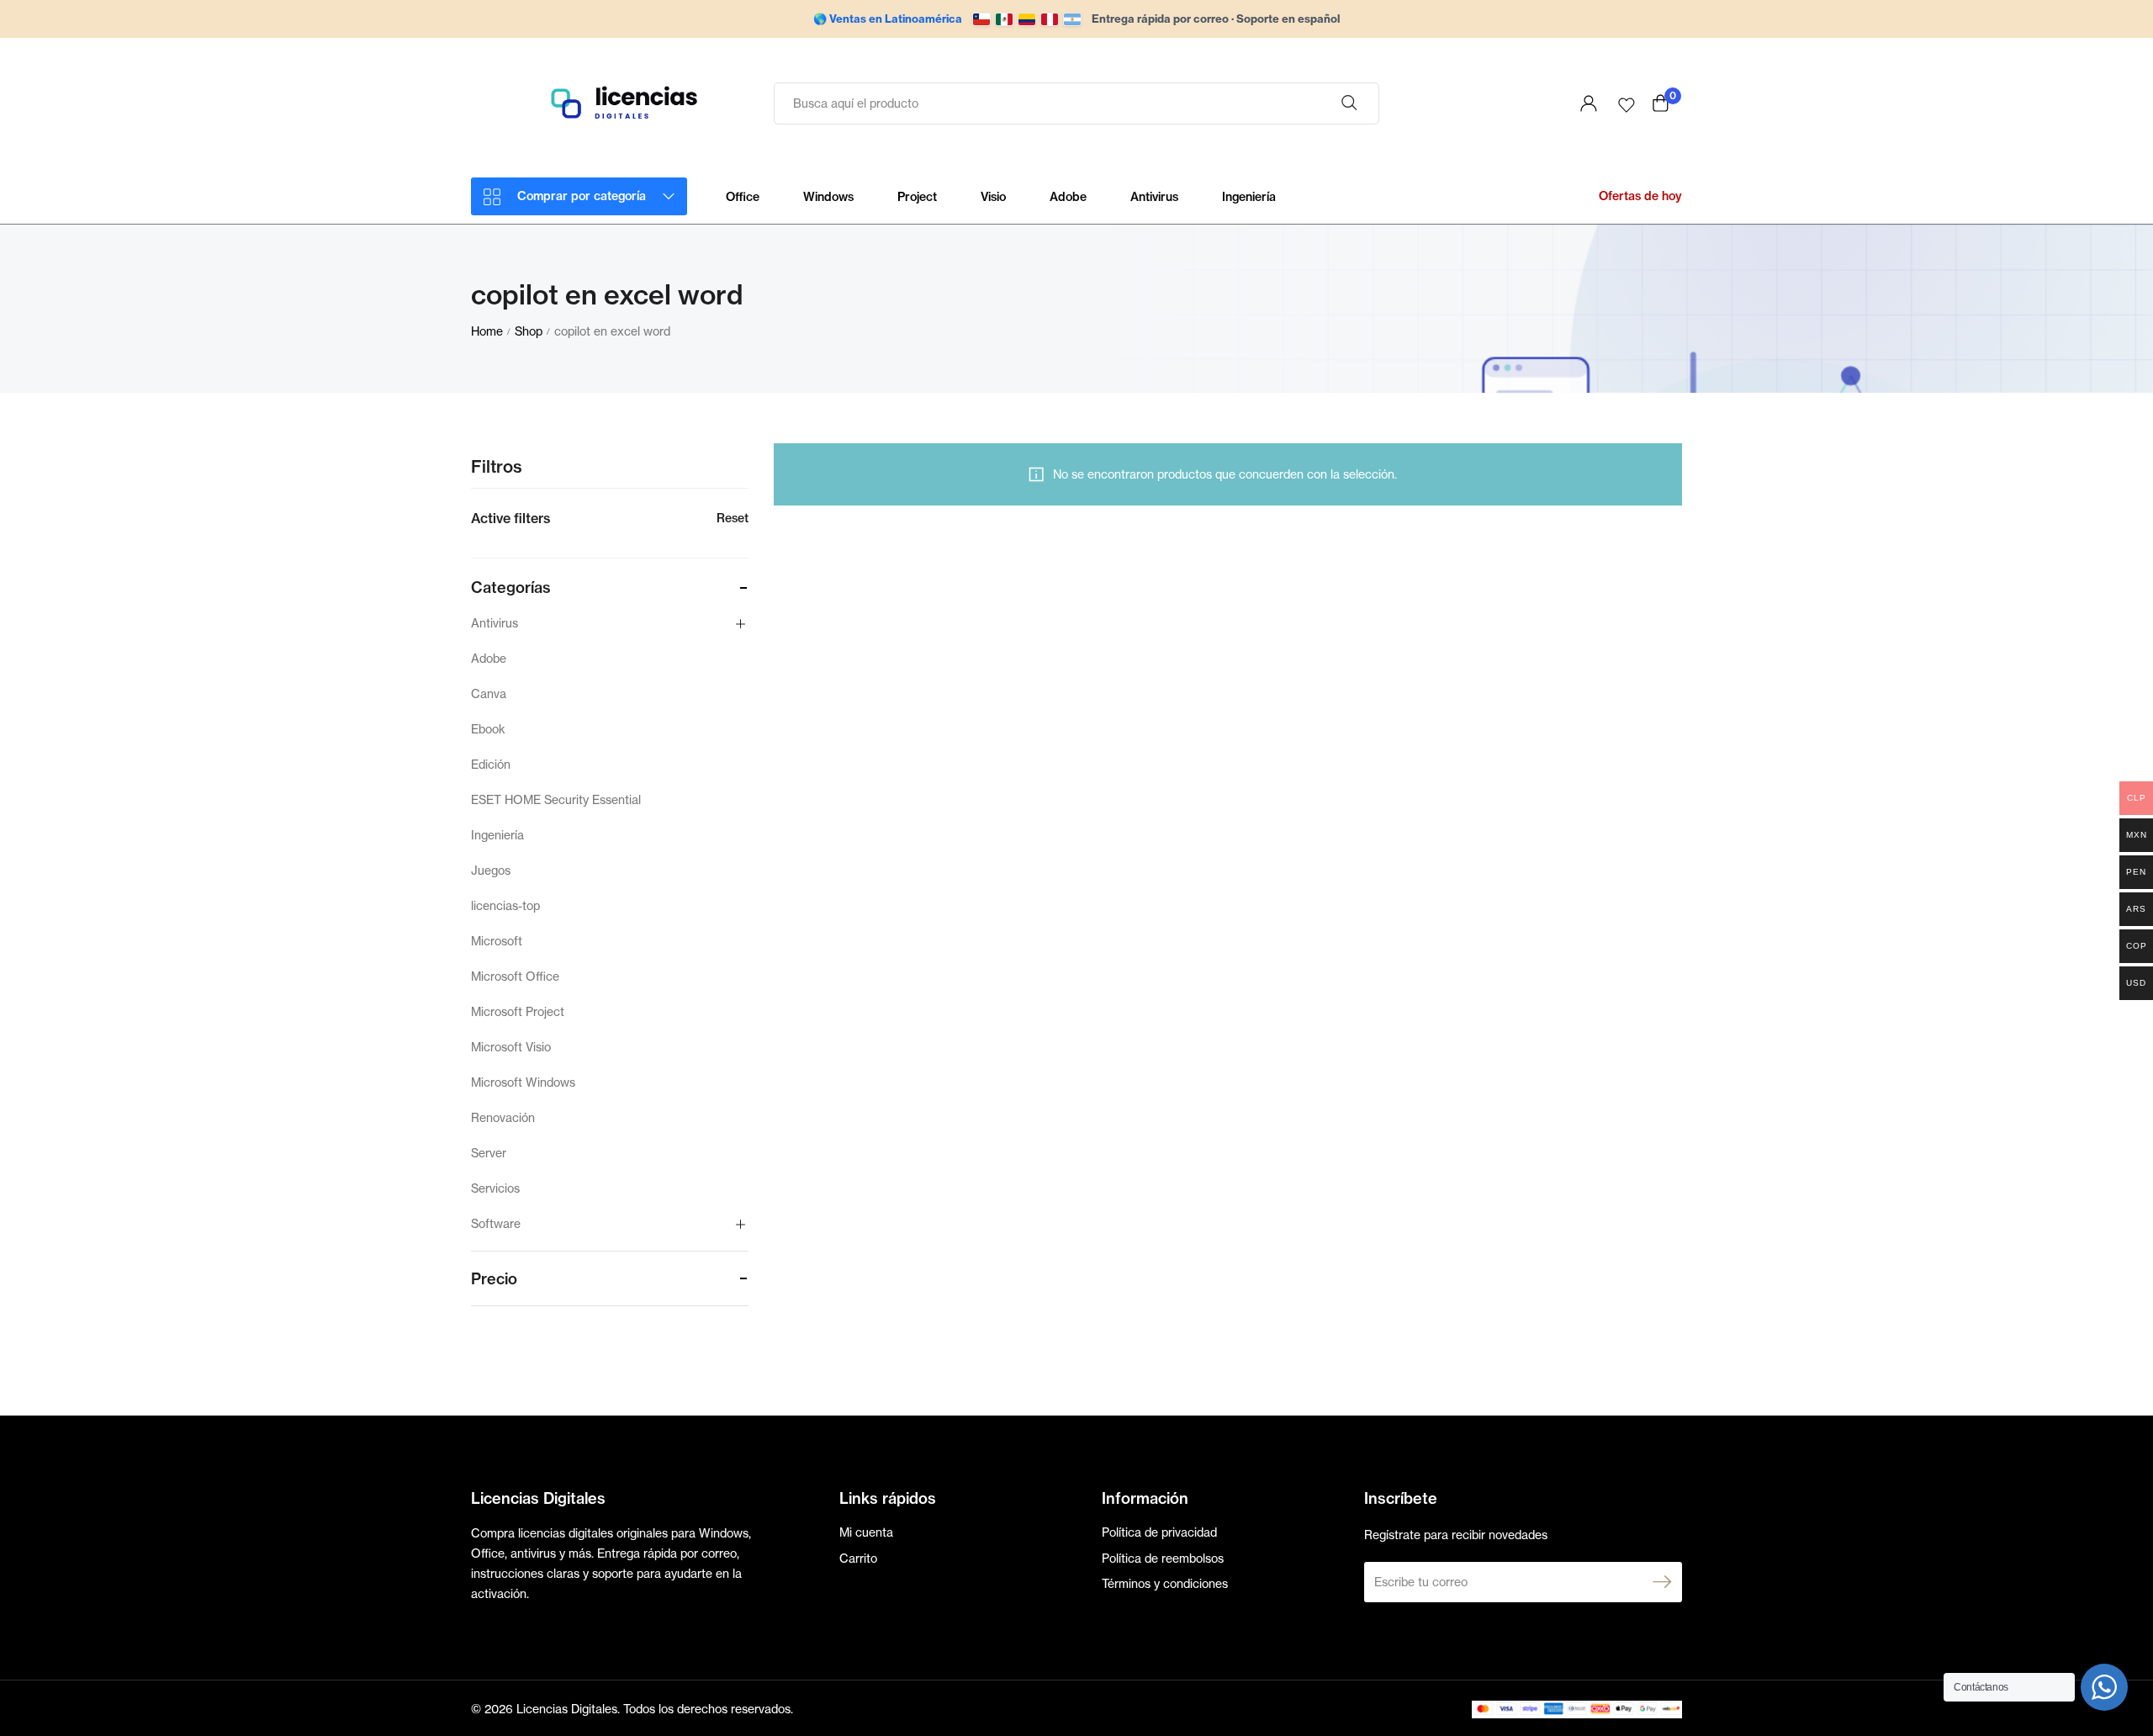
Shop (529, 331)
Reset (733, 518)
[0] (1661, 103)
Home (487, 331)
